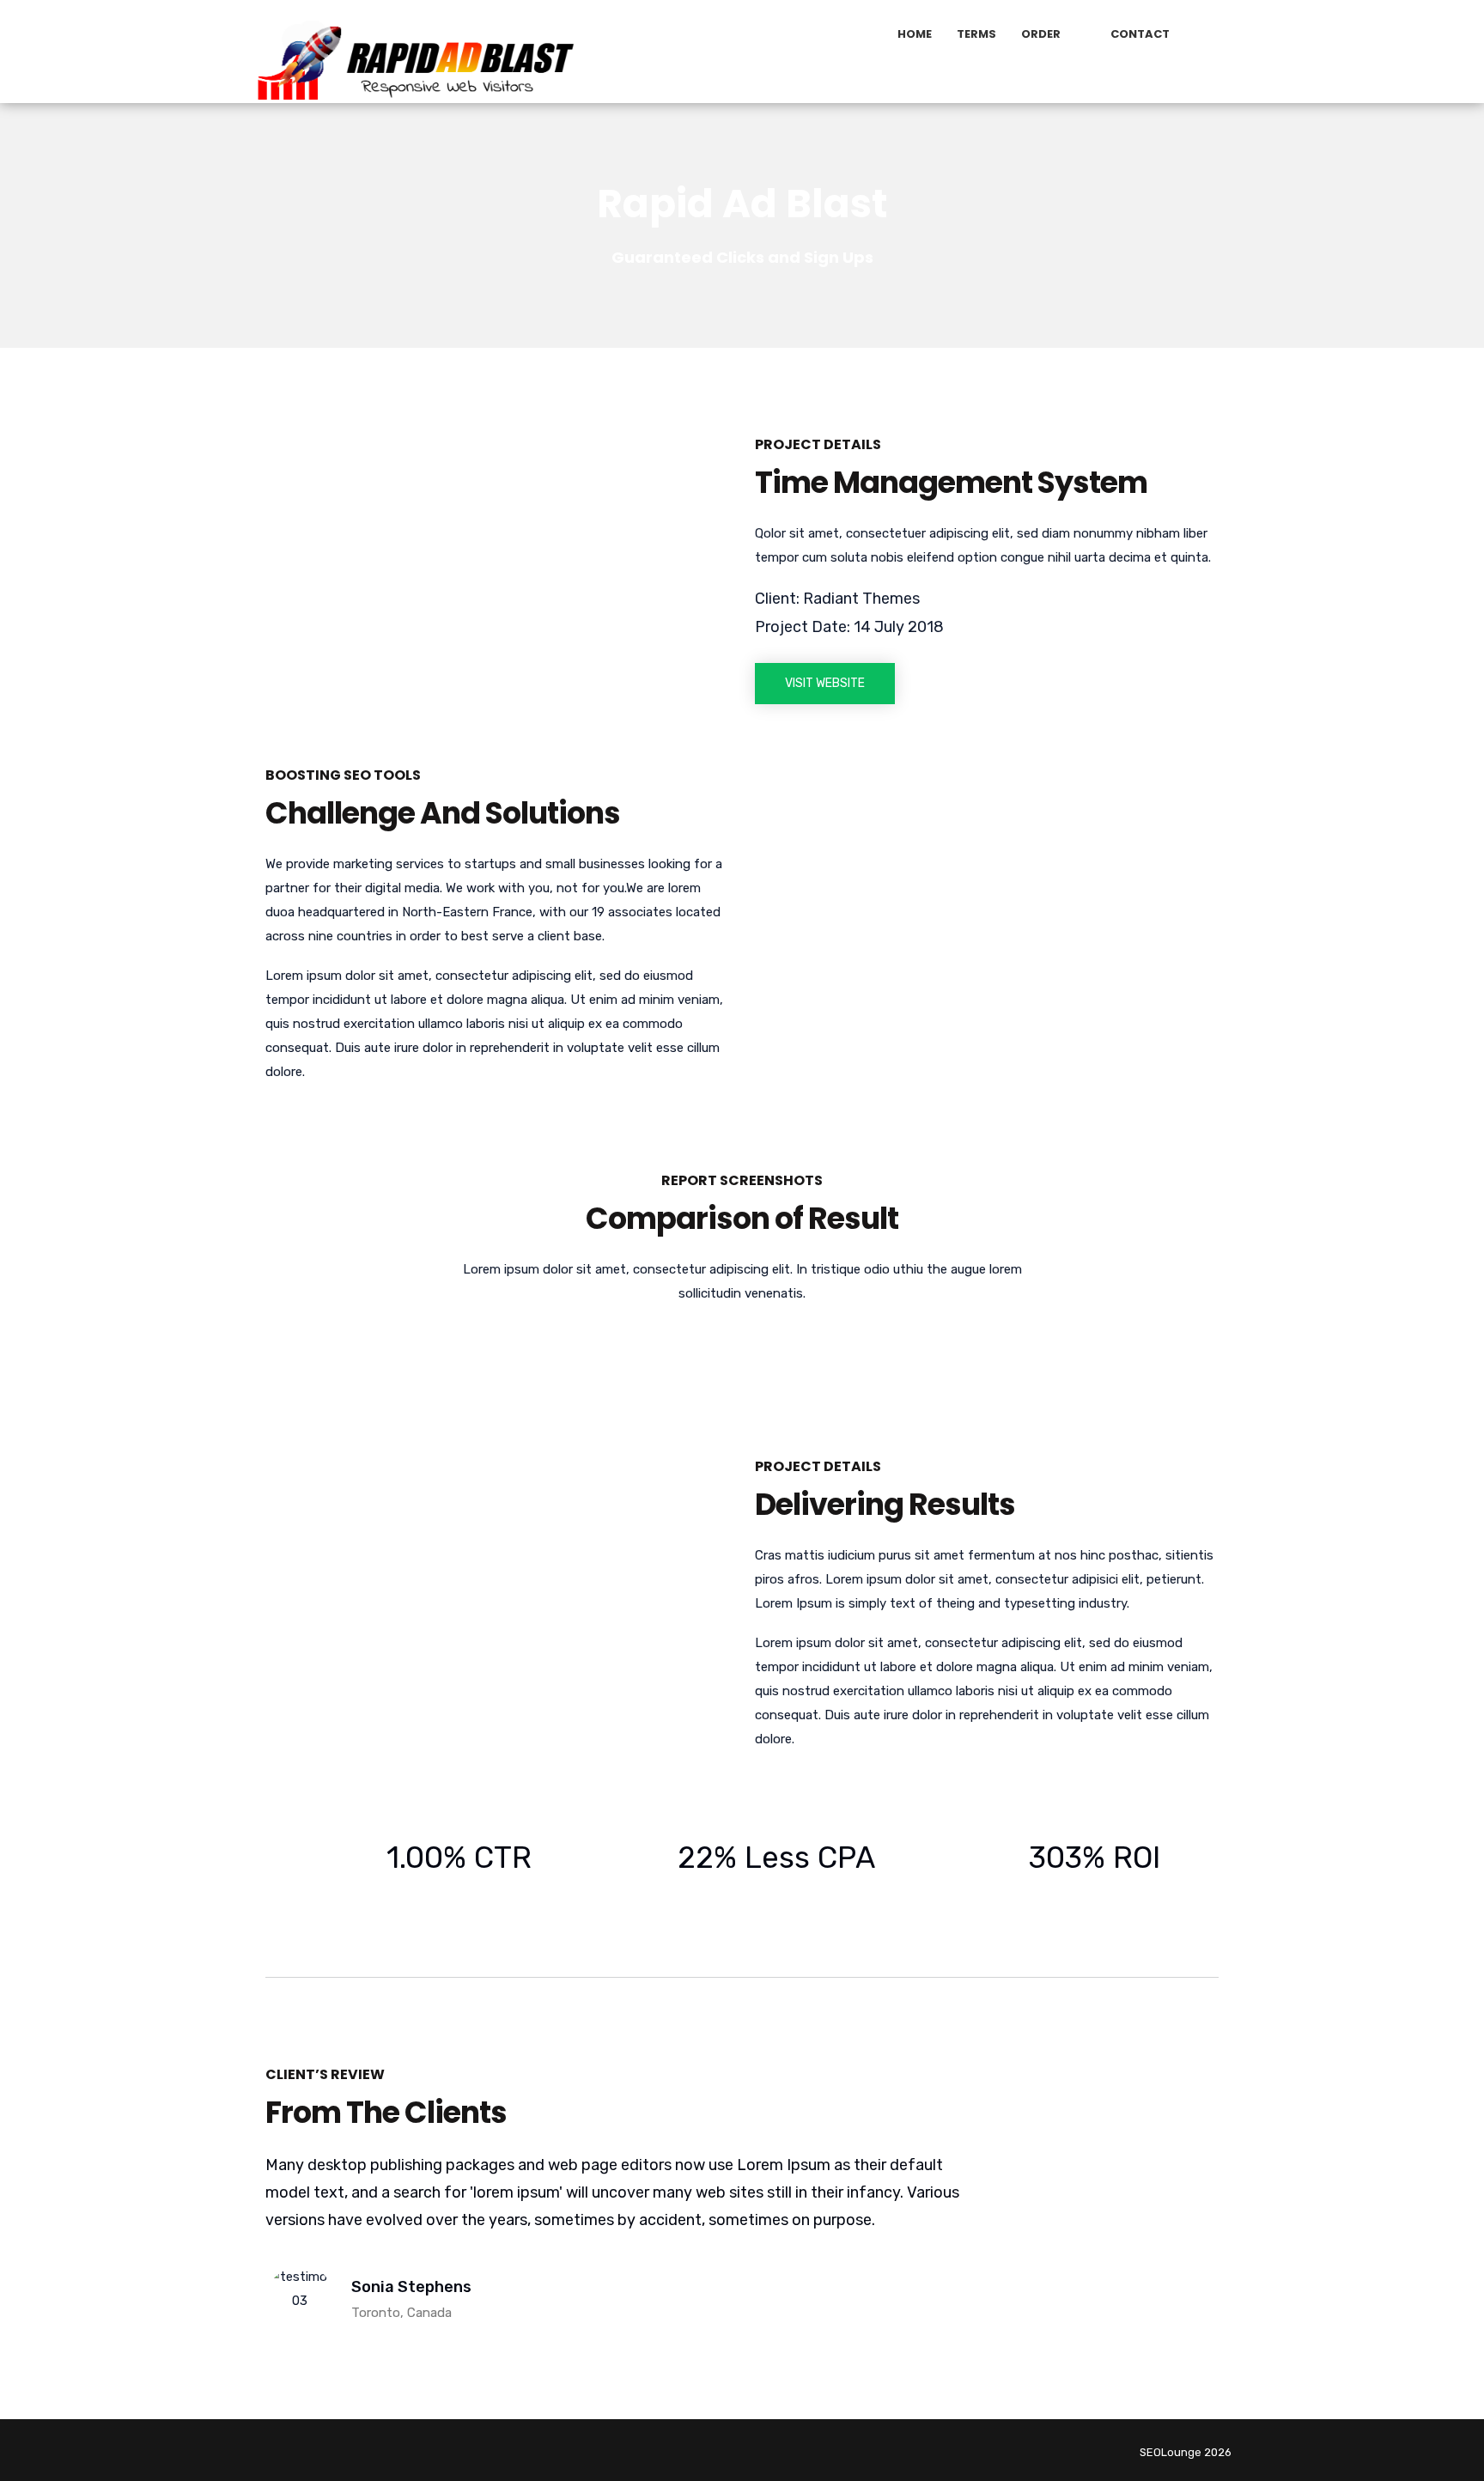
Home (915, 34)
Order (1041, 34)
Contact (1140, 34)
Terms (976, 34)
